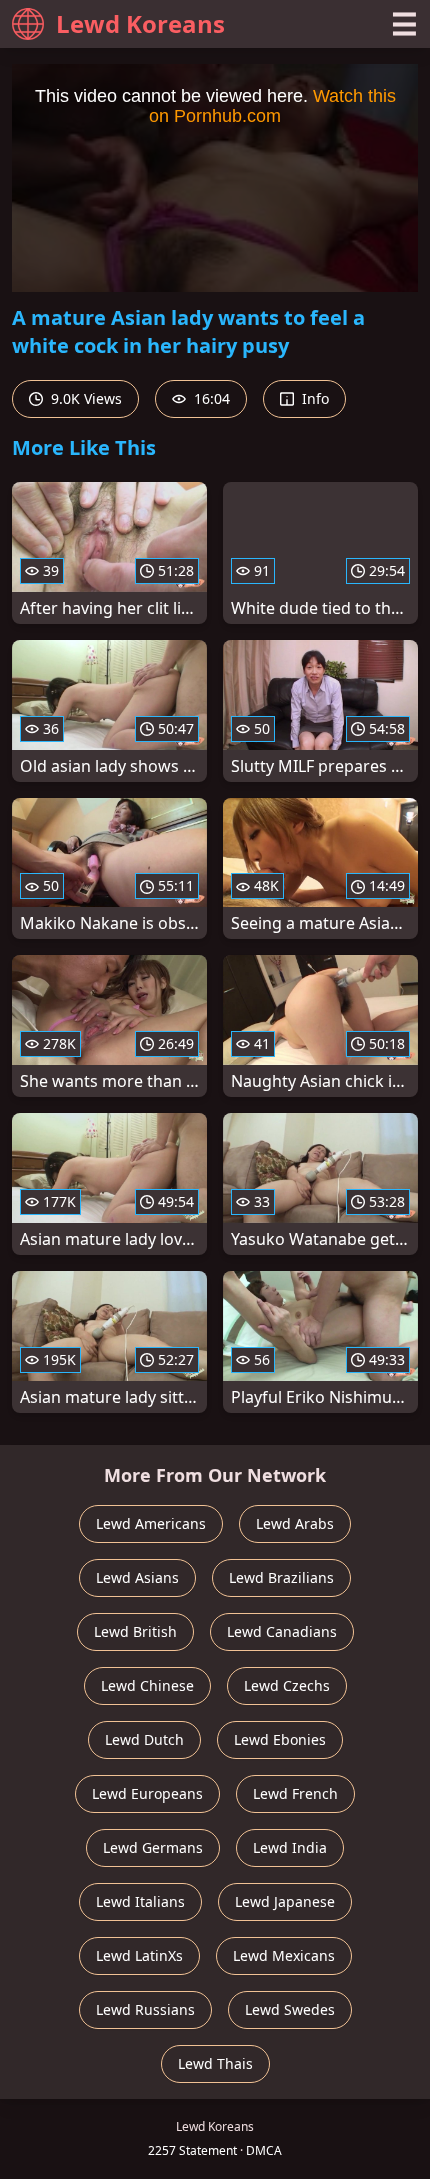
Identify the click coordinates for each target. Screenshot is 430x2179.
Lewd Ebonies (280, 1739)
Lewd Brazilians (281, 1577)
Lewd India (290, 1847)
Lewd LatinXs (139, 1955)
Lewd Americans (151, 1523)
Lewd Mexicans (284, 1955)
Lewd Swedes (290, 2009)
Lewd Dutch (144, 1739)
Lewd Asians (137, 1577)
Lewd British (135, 1631)
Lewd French (295, 1793)
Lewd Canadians (282, 1631)
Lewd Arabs (295, 1523)
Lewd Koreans (140, 23)
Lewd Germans (153, 1847)
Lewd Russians (145, 2009)
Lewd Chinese (147, 1685)
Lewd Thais (215, 2063)
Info (313, 398)
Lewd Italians (140, 1901)
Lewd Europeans (147, 1793)
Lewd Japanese (285, 1901)
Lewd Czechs (287, 1685)
